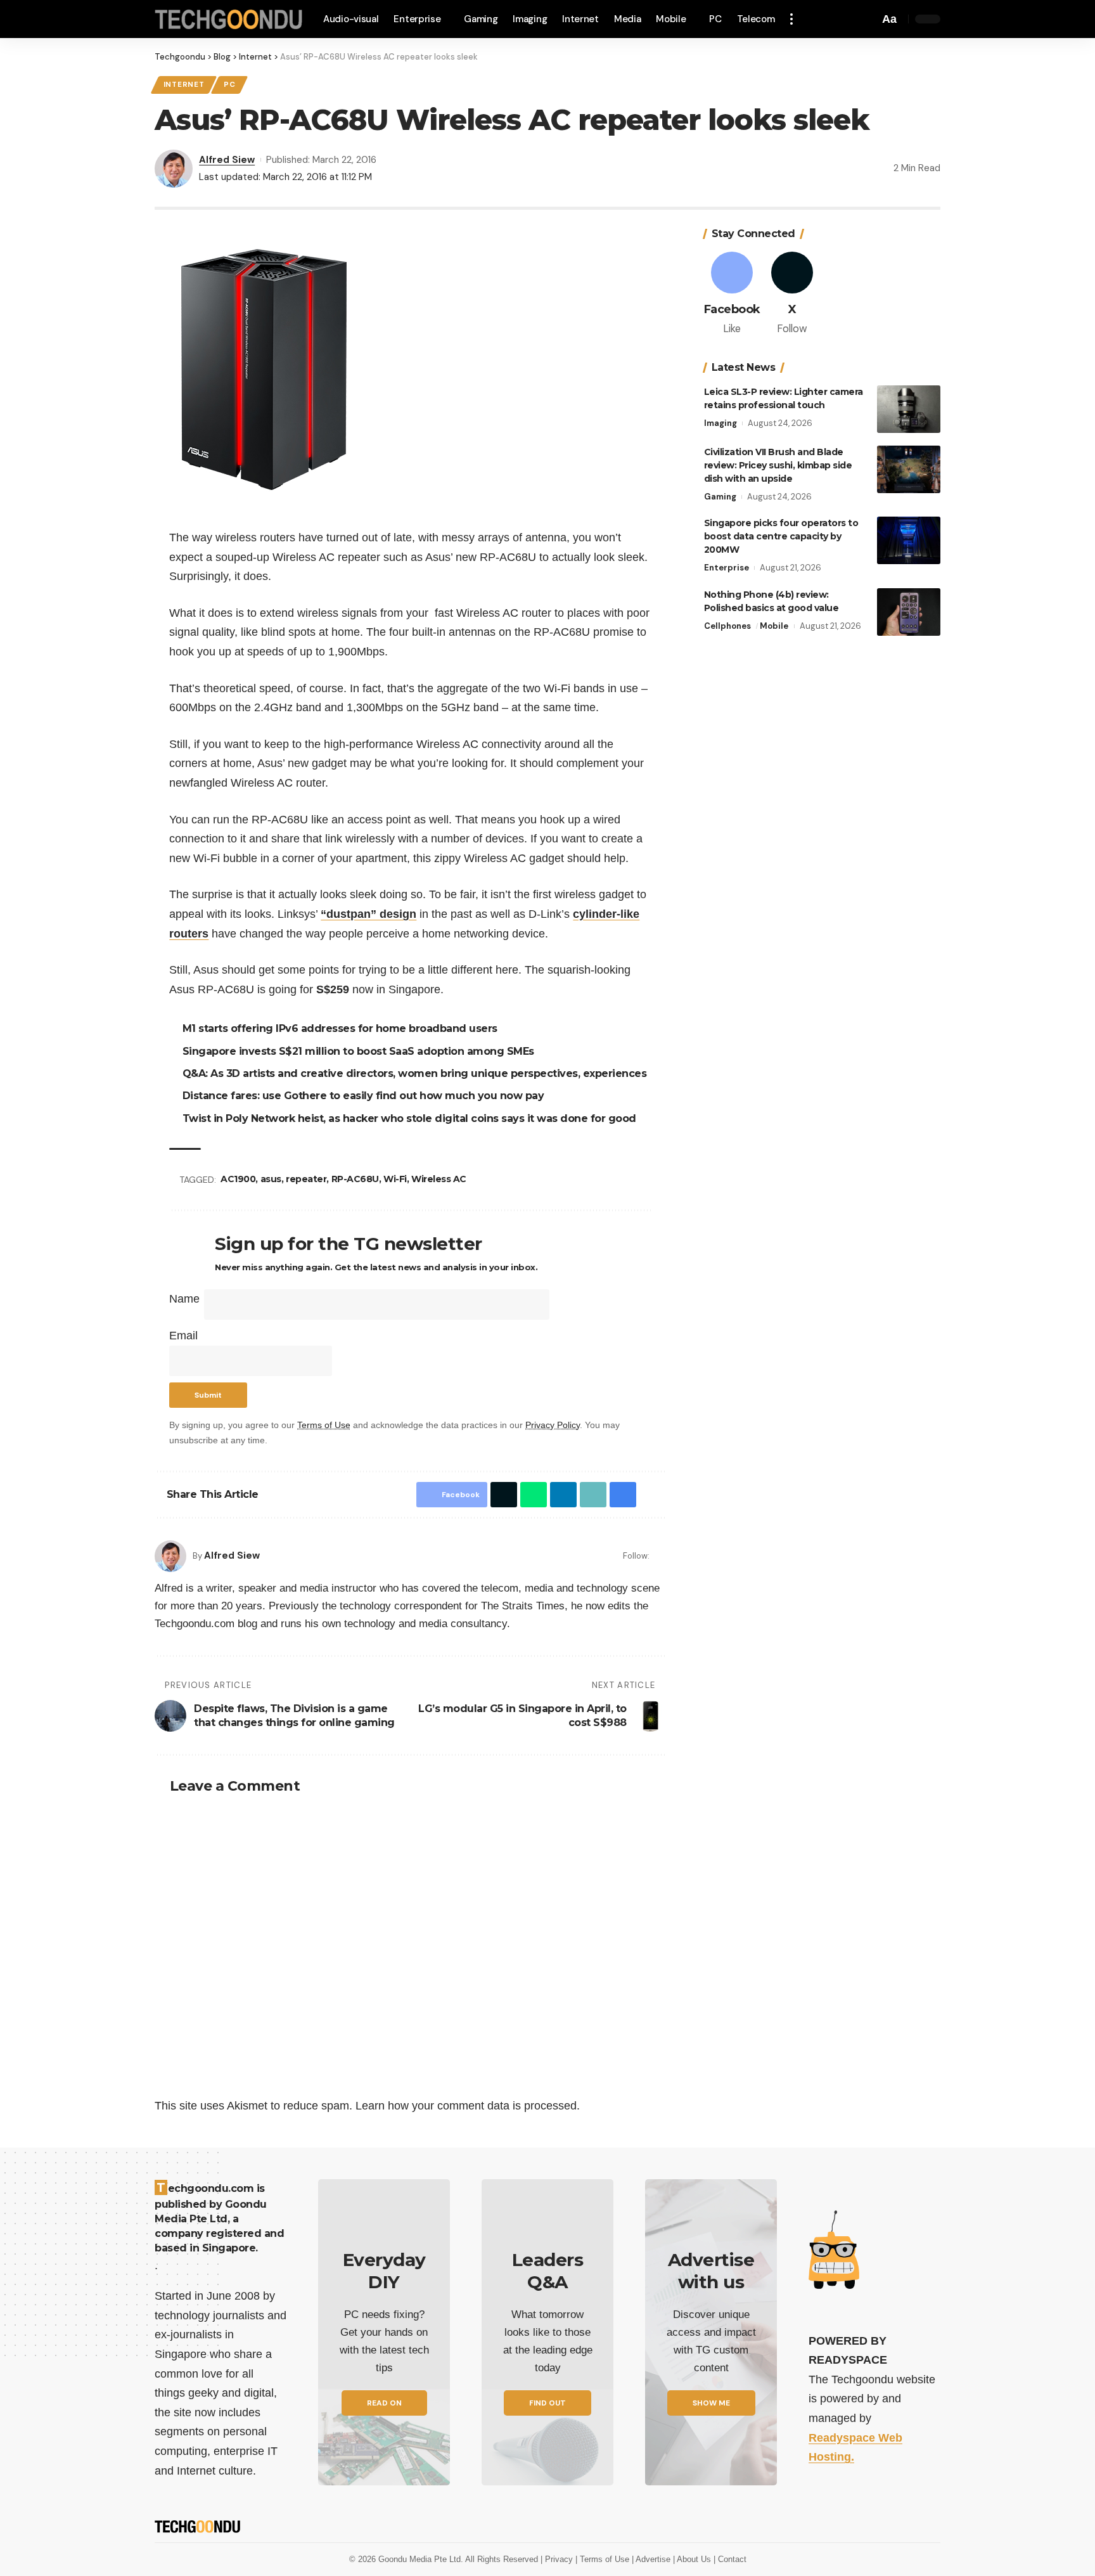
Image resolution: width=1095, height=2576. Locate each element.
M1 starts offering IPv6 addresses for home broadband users (342, 1028)
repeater (308, 1179)
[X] (792, 294)
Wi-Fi (397, 1179)
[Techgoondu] (229, 19)
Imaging (720, 423)
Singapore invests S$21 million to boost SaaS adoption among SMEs (360, 1051)
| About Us (693, 2559)
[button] (795, 19)
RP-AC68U (357, 1179)
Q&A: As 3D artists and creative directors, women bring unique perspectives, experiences (417, 1073)
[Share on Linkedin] (560, 1495)
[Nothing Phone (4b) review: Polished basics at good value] (909, 612)
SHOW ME (711, 2403)
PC (229, 85)
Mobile (774, 626)
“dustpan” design (368, 914)
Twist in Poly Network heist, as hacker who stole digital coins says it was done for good (411, 1118)
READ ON (384, 2403)
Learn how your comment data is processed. (468, 2106)
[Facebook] (661, 1556)
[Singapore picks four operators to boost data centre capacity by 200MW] (909, 540)
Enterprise (727, 568)
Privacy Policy (553, 1425)
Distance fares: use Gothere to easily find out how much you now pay (365, 1096)
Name (184, 1299)
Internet (184, 85)
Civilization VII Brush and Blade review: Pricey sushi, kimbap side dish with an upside (778, 465)
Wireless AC (441, 1179)
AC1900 (240, 1179)
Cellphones (727, 626)
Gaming (720, 497)
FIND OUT (547, 2403)
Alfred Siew (227, 160)
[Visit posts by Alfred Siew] (170, 1556)
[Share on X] (501, 1495)
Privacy (560, 2559)
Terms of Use (324, 1425)
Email (183, 1336)
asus (273, 1179)
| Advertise (652, 2559)
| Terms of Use (604, 2559)
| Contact (730, 2559)
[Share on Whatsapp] (530, 1495)
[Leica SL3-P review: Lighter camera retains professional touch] (909, 409)
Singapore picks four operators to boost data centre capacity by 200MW (781, 536)
